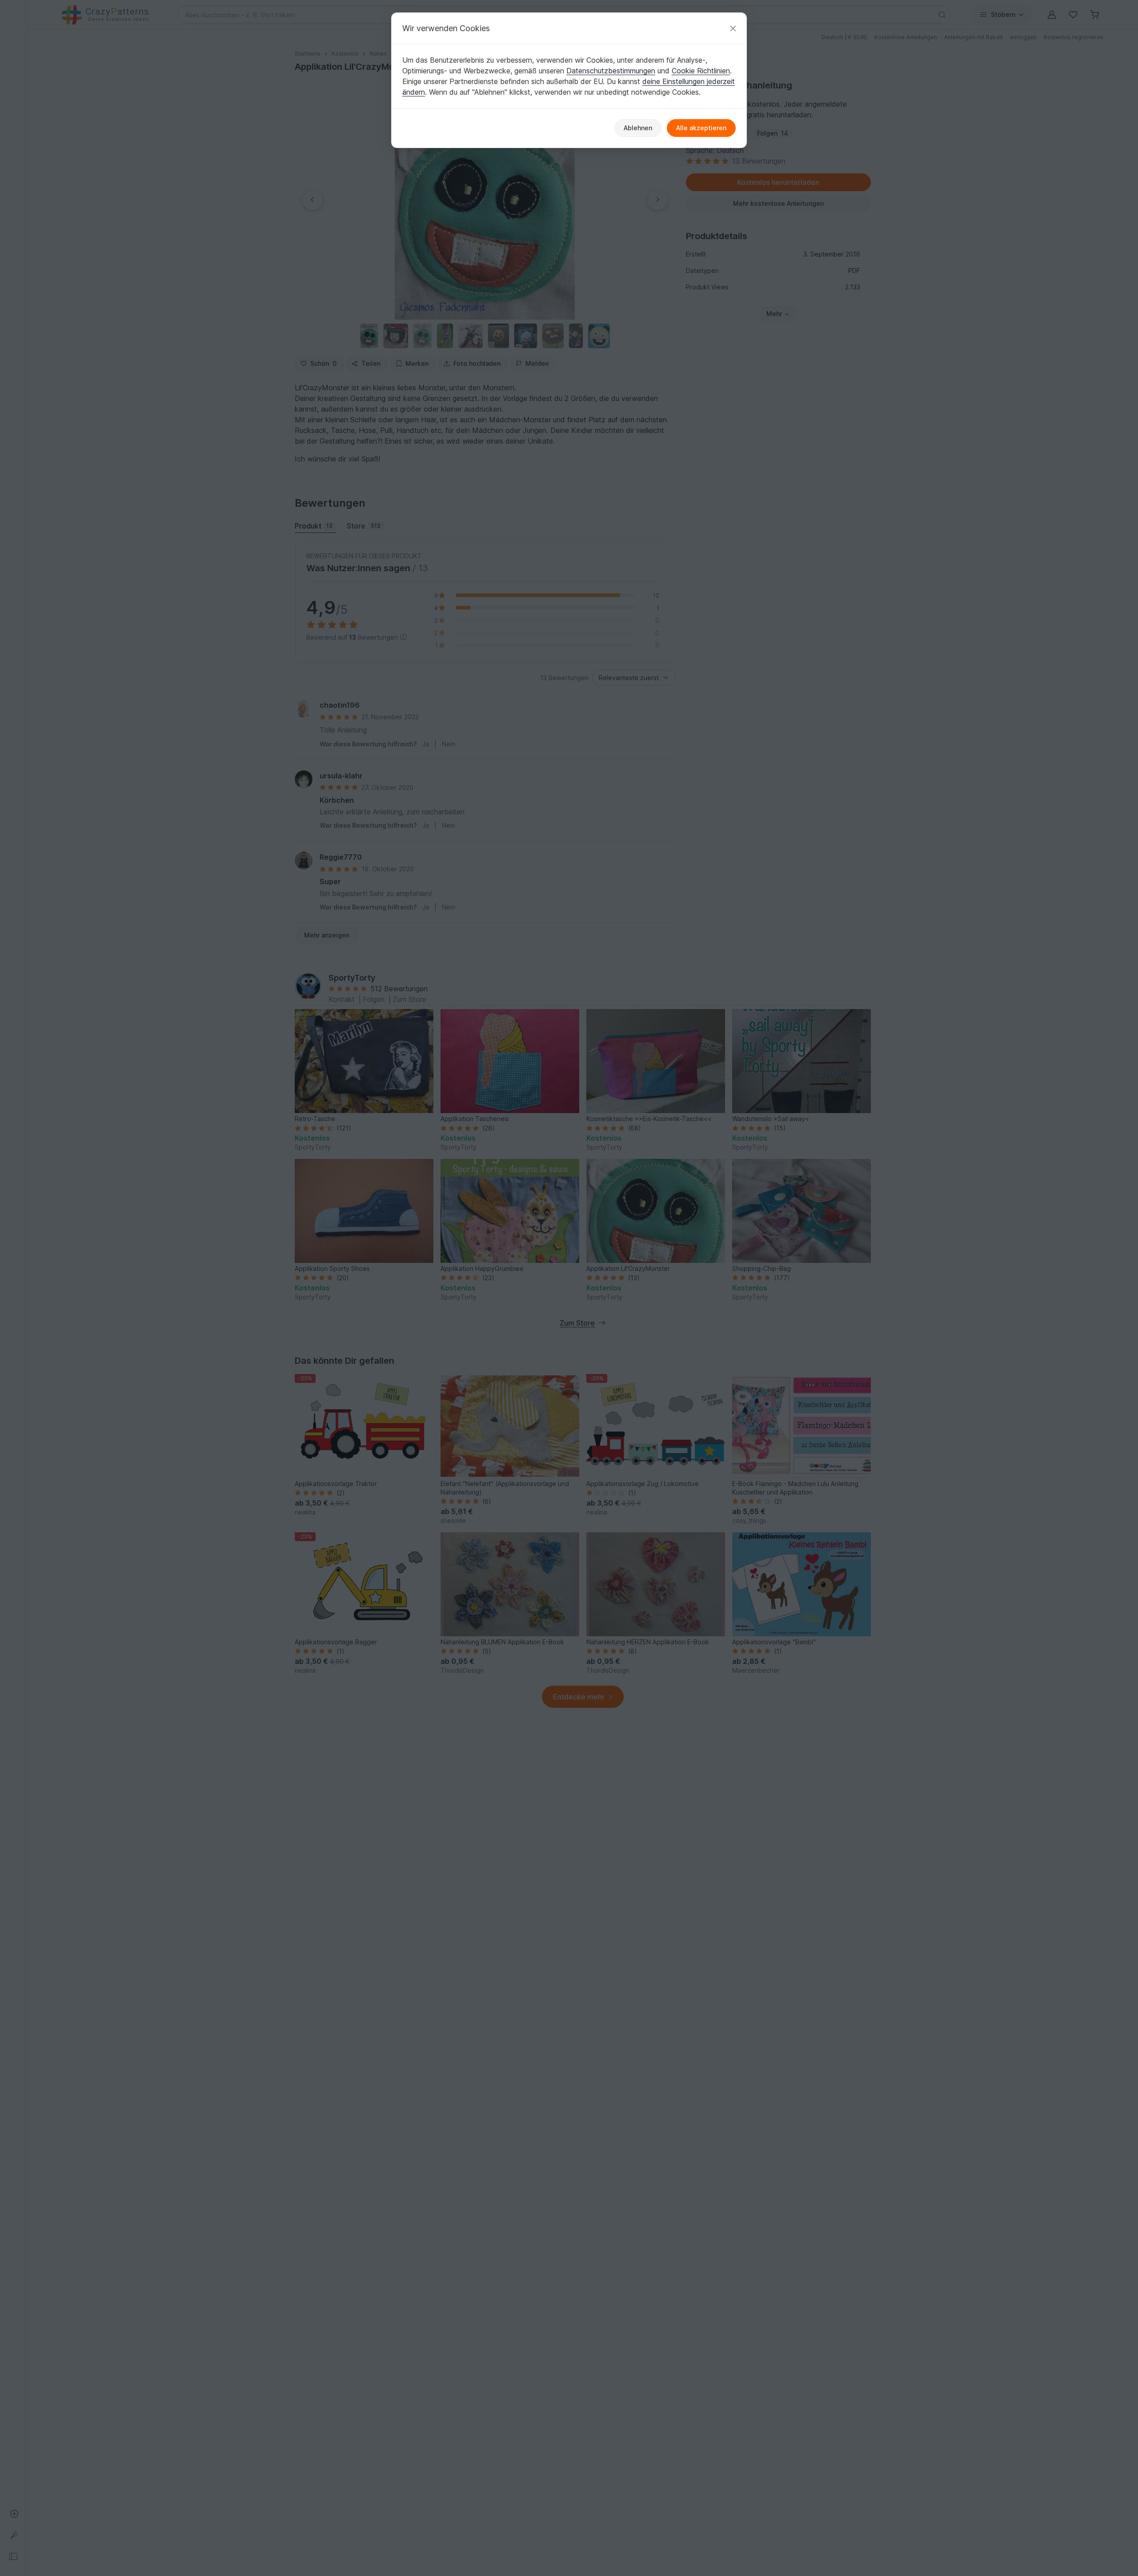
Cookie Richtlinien (701, 71)
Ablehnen (638, 128)
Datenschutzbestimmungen (611, 71)
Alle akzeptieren (701, 128)
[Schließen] (733, 28)
